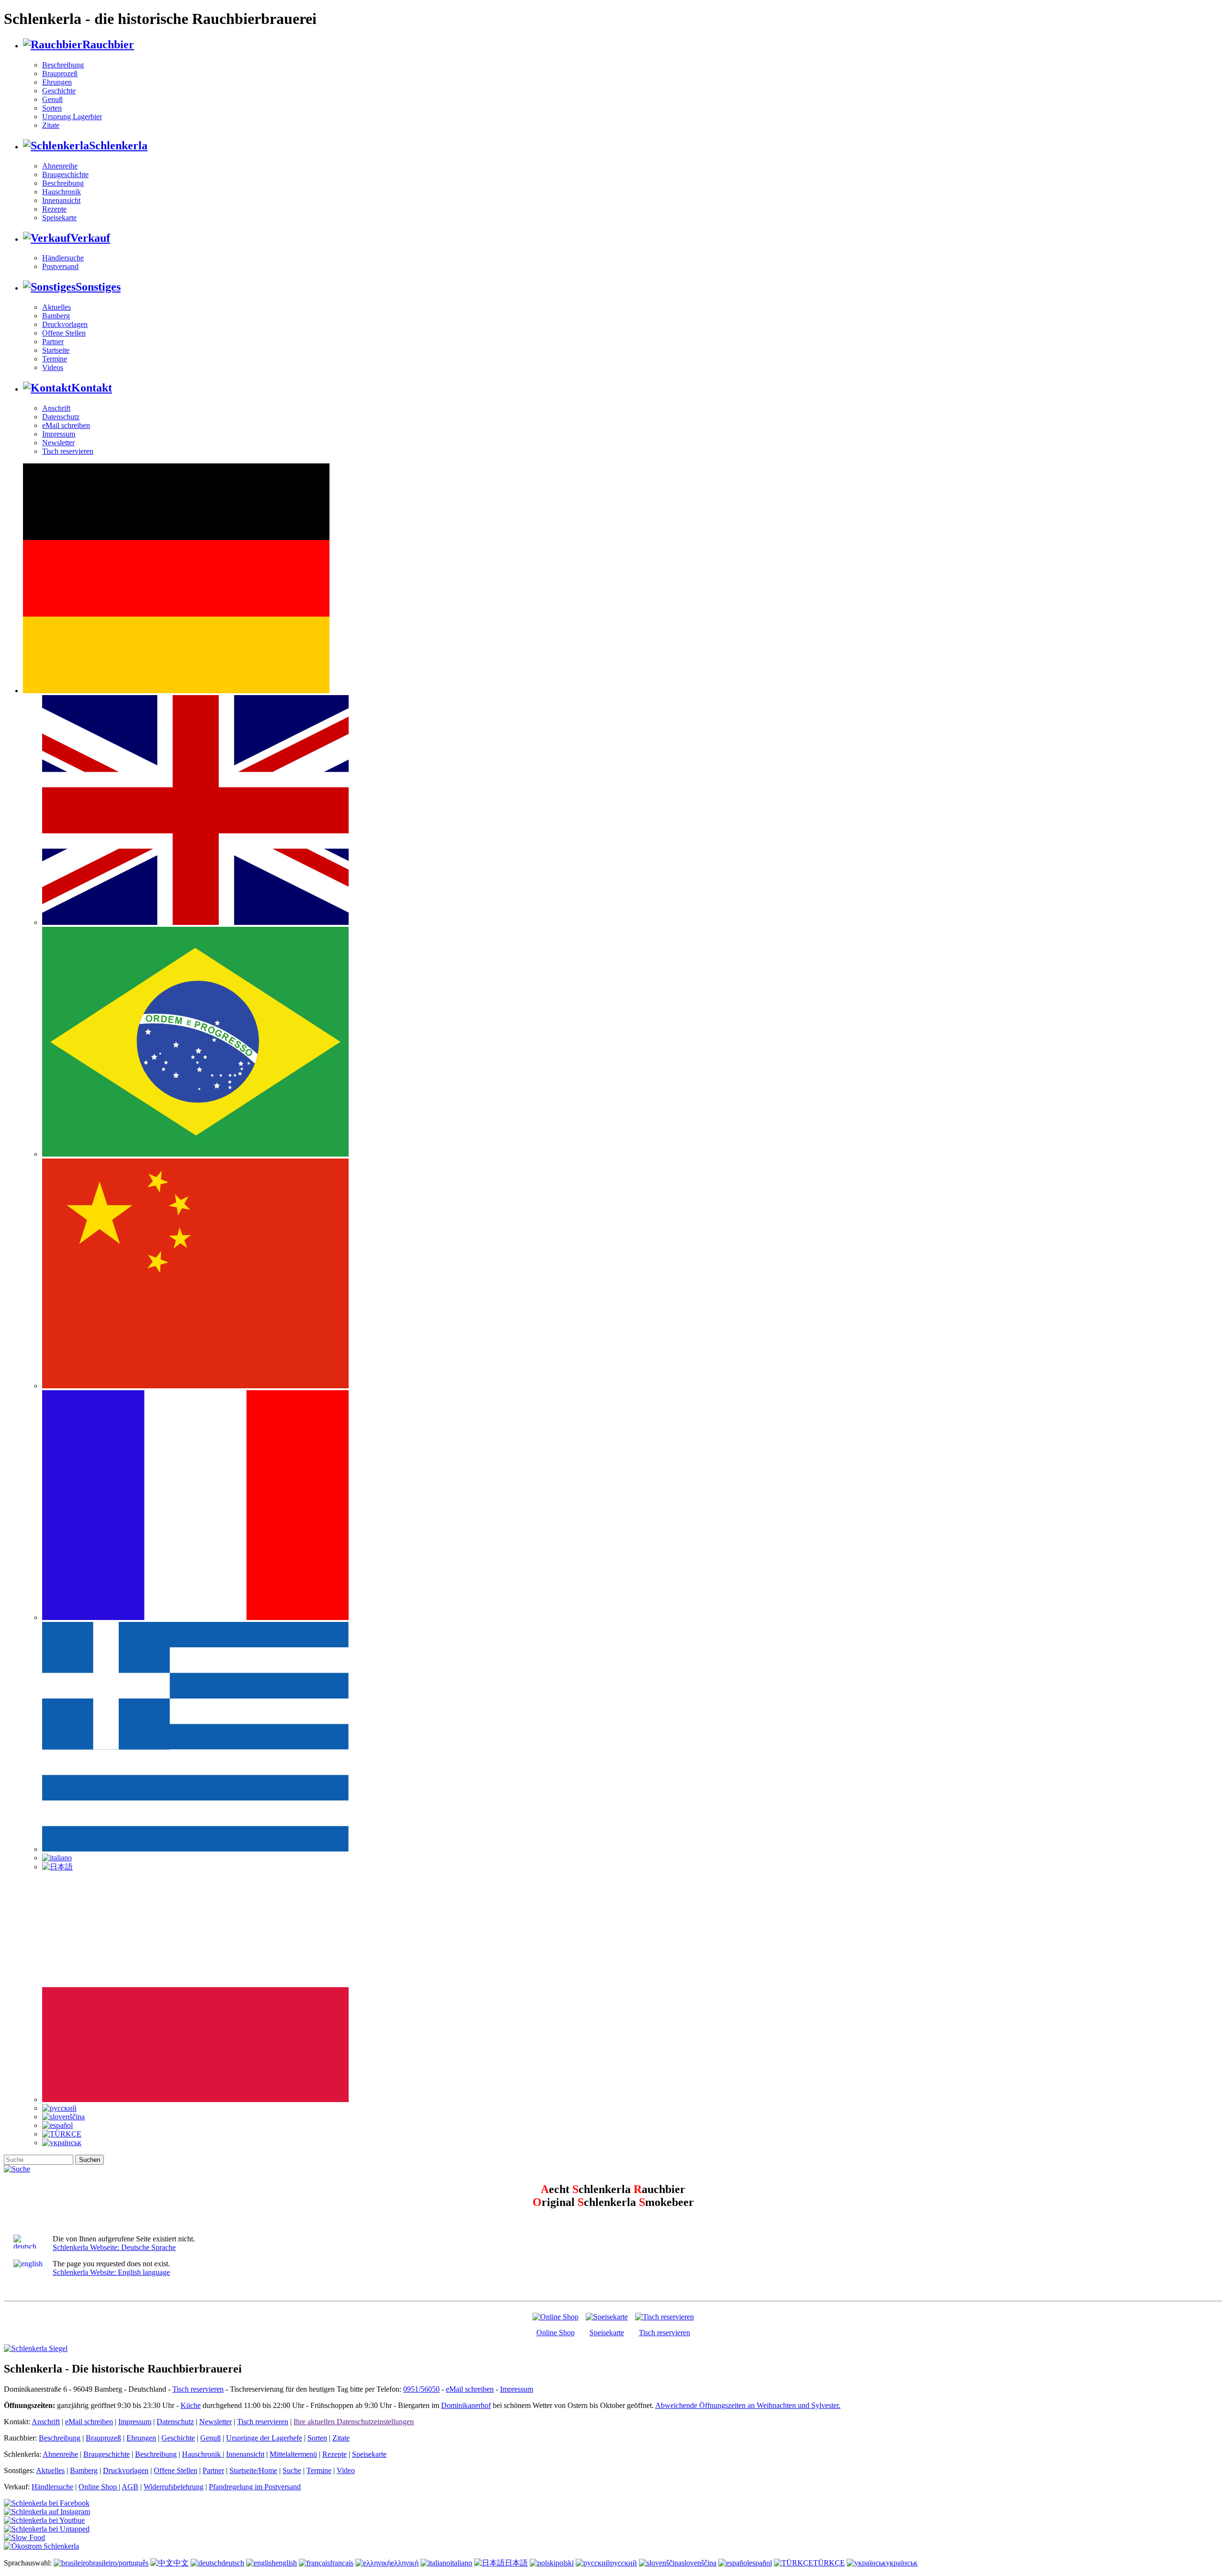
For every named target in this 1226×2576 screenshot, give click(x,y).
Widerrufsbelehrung (174, 2487)
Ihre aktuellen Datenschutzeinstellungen (354, 2422)
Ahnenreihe (60, 166)
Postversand (60, 266)
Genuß (52, 99)
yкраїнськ (902, 2563)
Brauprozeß (60, 73)
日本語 (516, 2563)
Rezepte (54, 209)
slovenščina (699, 2563)
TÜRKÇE (829, 2563)
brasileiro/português (119, 2563)
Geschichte (59, 91)
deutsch (233, 2563)
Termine (55, 359)
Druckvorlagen (65, 324)
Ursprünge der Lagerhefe (264, 2438)
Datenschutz (61, 417)
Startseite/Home (253, 2470)
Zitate (51, 125)
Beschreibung (63, 65)
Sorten (52, 108)
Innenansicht (61, 200)
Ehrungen (57, 82)
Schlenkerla (118, 146)
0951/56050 (421, 2389)
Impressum (59, 434)
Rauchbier (108, 45)
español (761, 2563)
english (286, 2563)
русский (624, 2563)
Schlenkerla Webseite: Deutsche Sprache (114, 2247)
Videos (53, 367)
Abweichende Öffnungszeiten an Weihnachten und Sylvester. (748, 2405)
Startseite (56, 350)
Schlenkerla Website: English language (111, 2272)
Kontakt (92, 388)
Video (346, 2470)
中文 (181, 2563)
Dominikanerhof (466, 2405)
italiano (461, 2563)
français (342, 2563)
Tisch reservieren (68, 451)
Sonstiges (98, 287)
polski (565, 2563)
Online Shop (556, 2333)
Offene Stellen (64, 333)
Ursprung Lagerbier (72, 117)
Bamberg (56, 316)
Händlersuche (63, 258)
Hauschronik (62, 192)
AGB (130, 2487)
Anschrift (56, 408)
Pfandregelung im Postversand (255, 2487)
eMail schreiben (66, 425)
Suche (292, 2470)
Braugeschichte (65, 174)
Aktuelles (57, 307)
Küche (191, 2405)
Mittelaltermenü (293, 2454)
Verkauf (90, 238)
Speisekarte (59, 218)
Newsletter (58, 443)
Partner (53, 342)
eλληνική (405, 2563)
